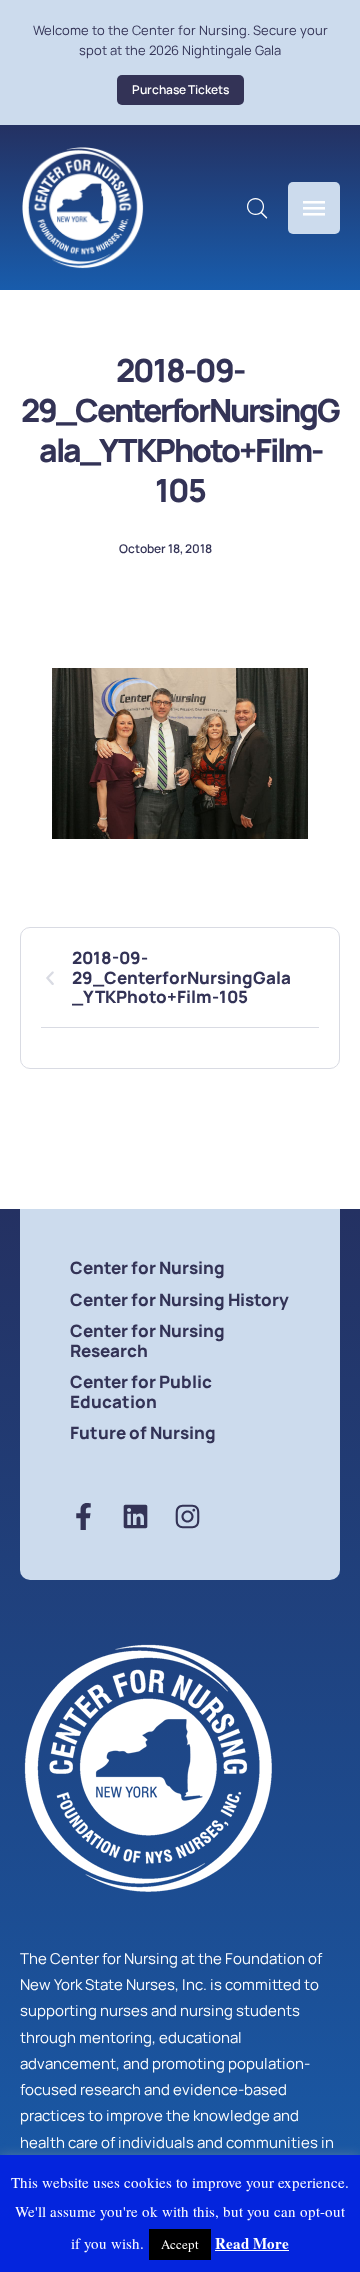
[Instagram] (187, 1516)
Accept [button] (180, 2244)
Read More (252, 2243)
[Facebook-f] (83, 1516)
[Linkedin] (135, 1516)
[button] (180, 90)
